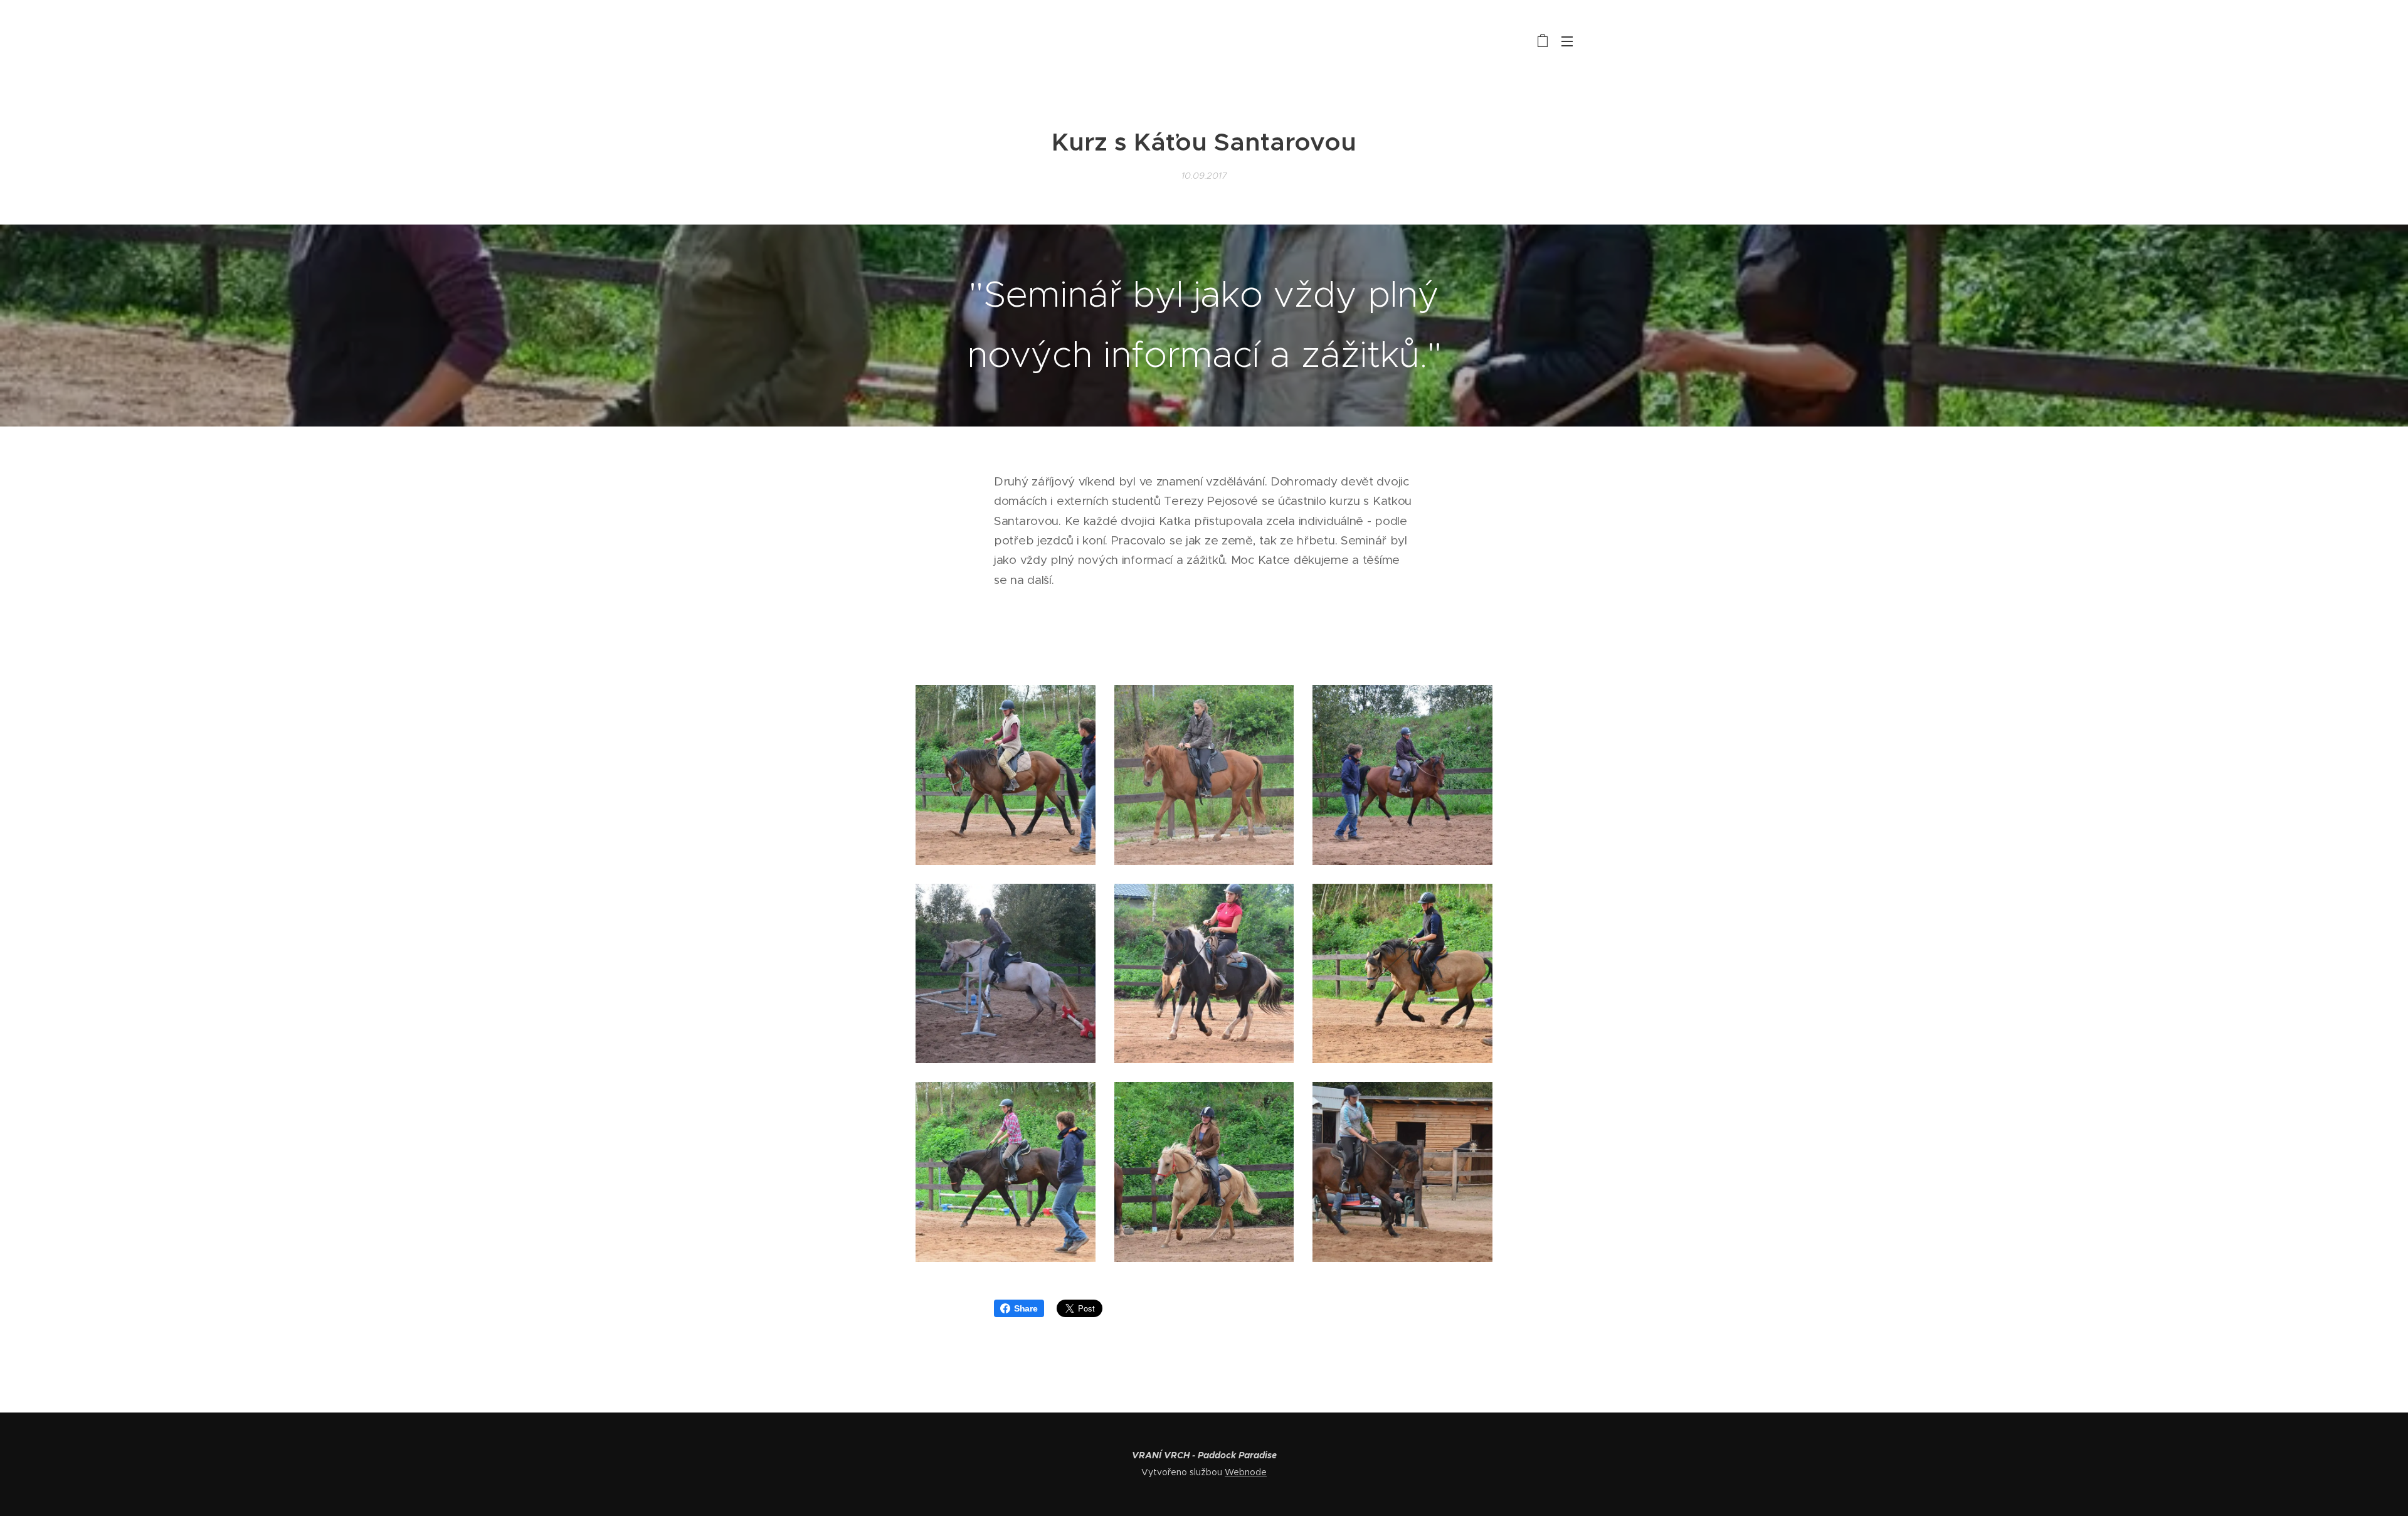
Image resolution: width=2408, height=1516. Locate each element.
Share (1026, 1308)
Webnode (1246, 1472)
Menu (1571, 41)
